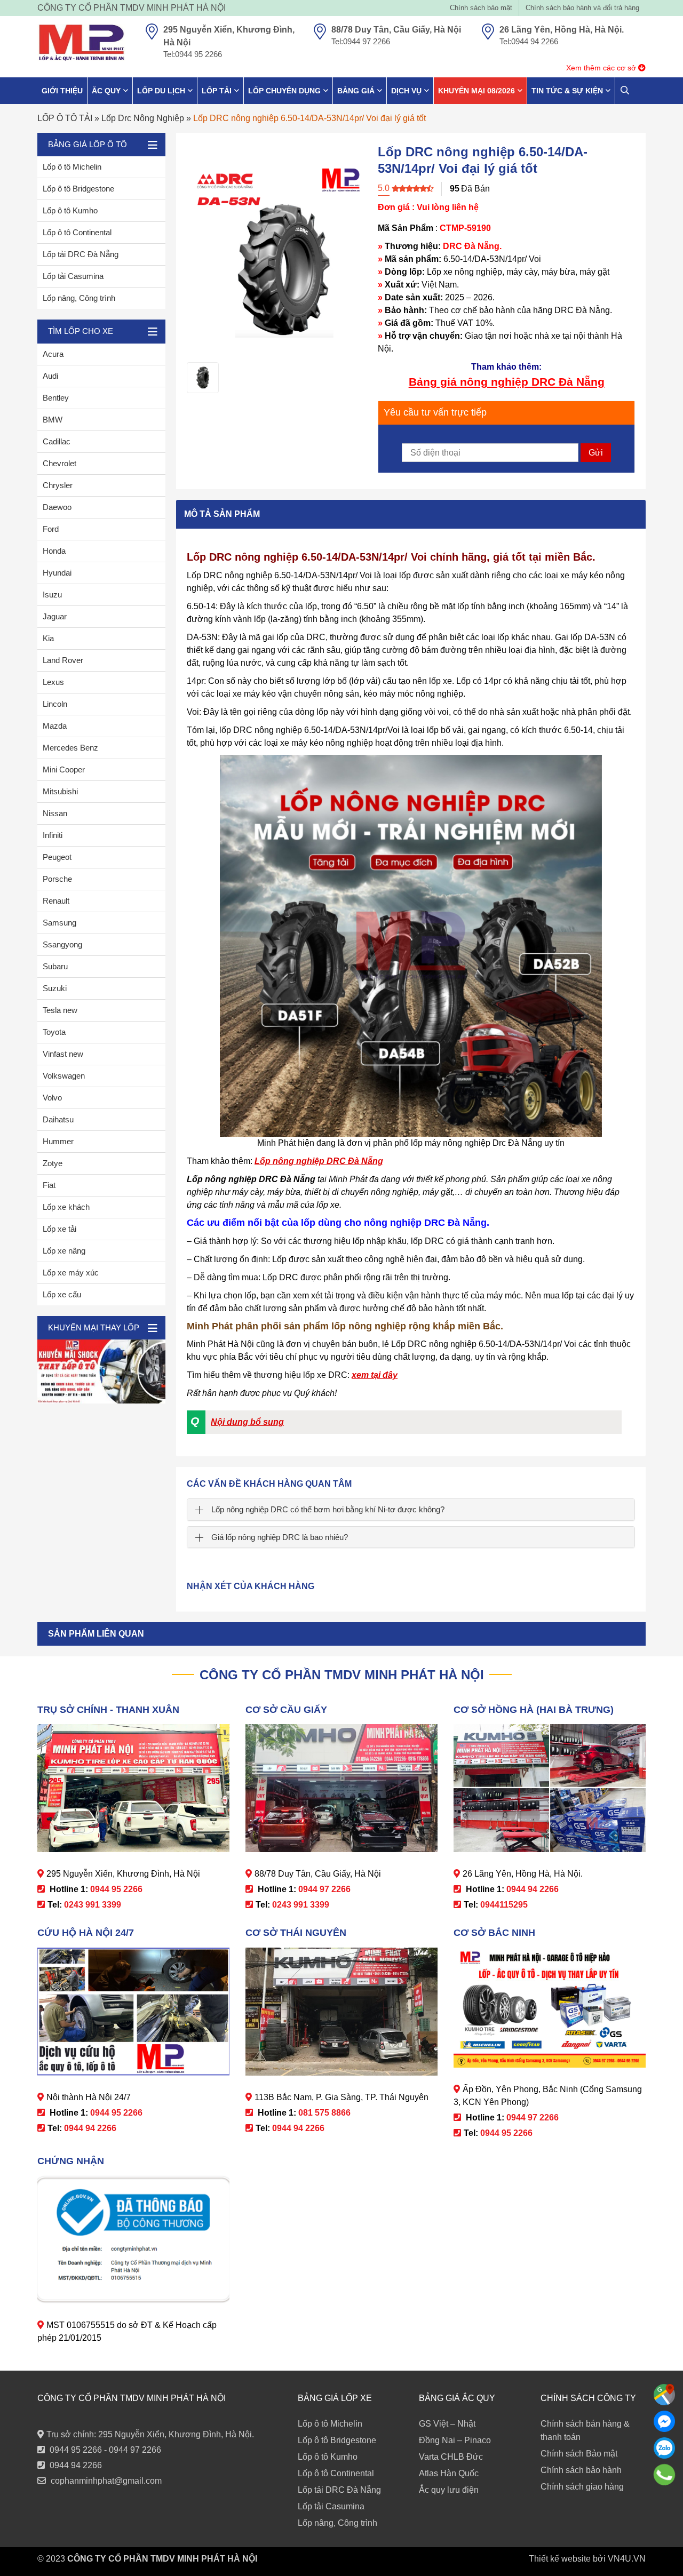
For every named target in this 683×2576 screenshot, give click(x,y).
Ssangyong (62, 944)
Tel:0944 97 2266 (361, 41)
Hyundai (57, 573)
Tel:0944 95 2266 (193, 54)
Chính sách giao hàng (582, 2487)
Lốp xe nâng (64, 1251)
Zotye (53, 1163)
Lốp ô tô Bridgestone (78, 189)
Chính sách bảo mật (481, 8)
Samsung (59, 923)
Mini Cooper (64, 769)
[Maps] (664, 2395)
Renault (56, 901)
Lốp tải (217, 91)
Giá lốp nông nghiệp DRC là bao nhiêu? (280, 1537)
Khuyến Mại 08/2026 (476, 91)
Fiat (49, 1185)
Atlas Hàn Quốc (449, 2473)
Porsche (57, 879)
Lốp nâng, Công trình (79, 298)
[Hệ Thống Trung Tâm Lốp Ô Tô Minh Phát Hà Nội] (81, 43)
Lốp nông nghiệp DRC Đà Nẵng (319, 1161)
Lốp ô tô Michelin (72, 167)
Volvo (52, 1098)
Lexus (53, 682)
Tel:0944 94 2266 (529, 41)
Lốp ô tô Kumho (70, 210)
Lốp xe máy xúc (71, 1273)
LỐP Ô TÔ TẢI (65, 118)
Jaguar (55, 616)
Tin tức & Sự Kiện (567, 91)
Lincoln (55, 704)
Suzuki (55, 988)
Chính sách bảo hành (581, 2470)
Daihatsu (58, 1119)
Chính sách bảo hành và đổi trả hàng (582, 8)
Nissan (55, 813)
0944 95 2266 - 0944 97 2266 (105, 2450)
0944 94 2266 (76, 2465)
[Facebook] (664, 2421)
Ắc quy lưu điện (449, 2490)
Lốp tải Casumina (73, 276)
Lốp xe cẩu (62, 1294)
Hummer (58, 1141)
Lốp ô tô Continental (77, 232)
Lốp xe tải (59, 1229)
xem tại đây (375, 1375)
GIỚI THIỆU (62, 91)
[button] (403, 1422)
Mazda (55, 726)
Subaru (55, 966)
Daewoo (57, 507)
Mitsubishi (60, 791)
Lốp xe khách (66, 1207)
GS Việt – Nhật (447, 2424)
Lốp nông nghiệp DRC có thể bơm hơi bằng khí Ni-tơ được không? (328, 1509)
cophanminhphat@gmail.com (106, 2481)
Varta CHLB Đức (451, 2457)
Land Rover (63, 660)
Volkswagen (64, 1076)
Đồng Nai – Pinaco (455, 2440)
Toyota (54, 1032)
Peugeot (57, 857)
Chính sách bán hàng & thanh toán (585, 2430)
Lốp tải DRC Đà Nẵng (81, 254)
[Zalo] (664, 2448)
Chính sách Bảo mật (579, 2454)
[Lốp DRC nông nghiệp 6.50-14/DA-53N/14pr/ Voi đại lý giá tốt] (203, 378)
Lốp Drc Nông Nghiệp (143, 118)
